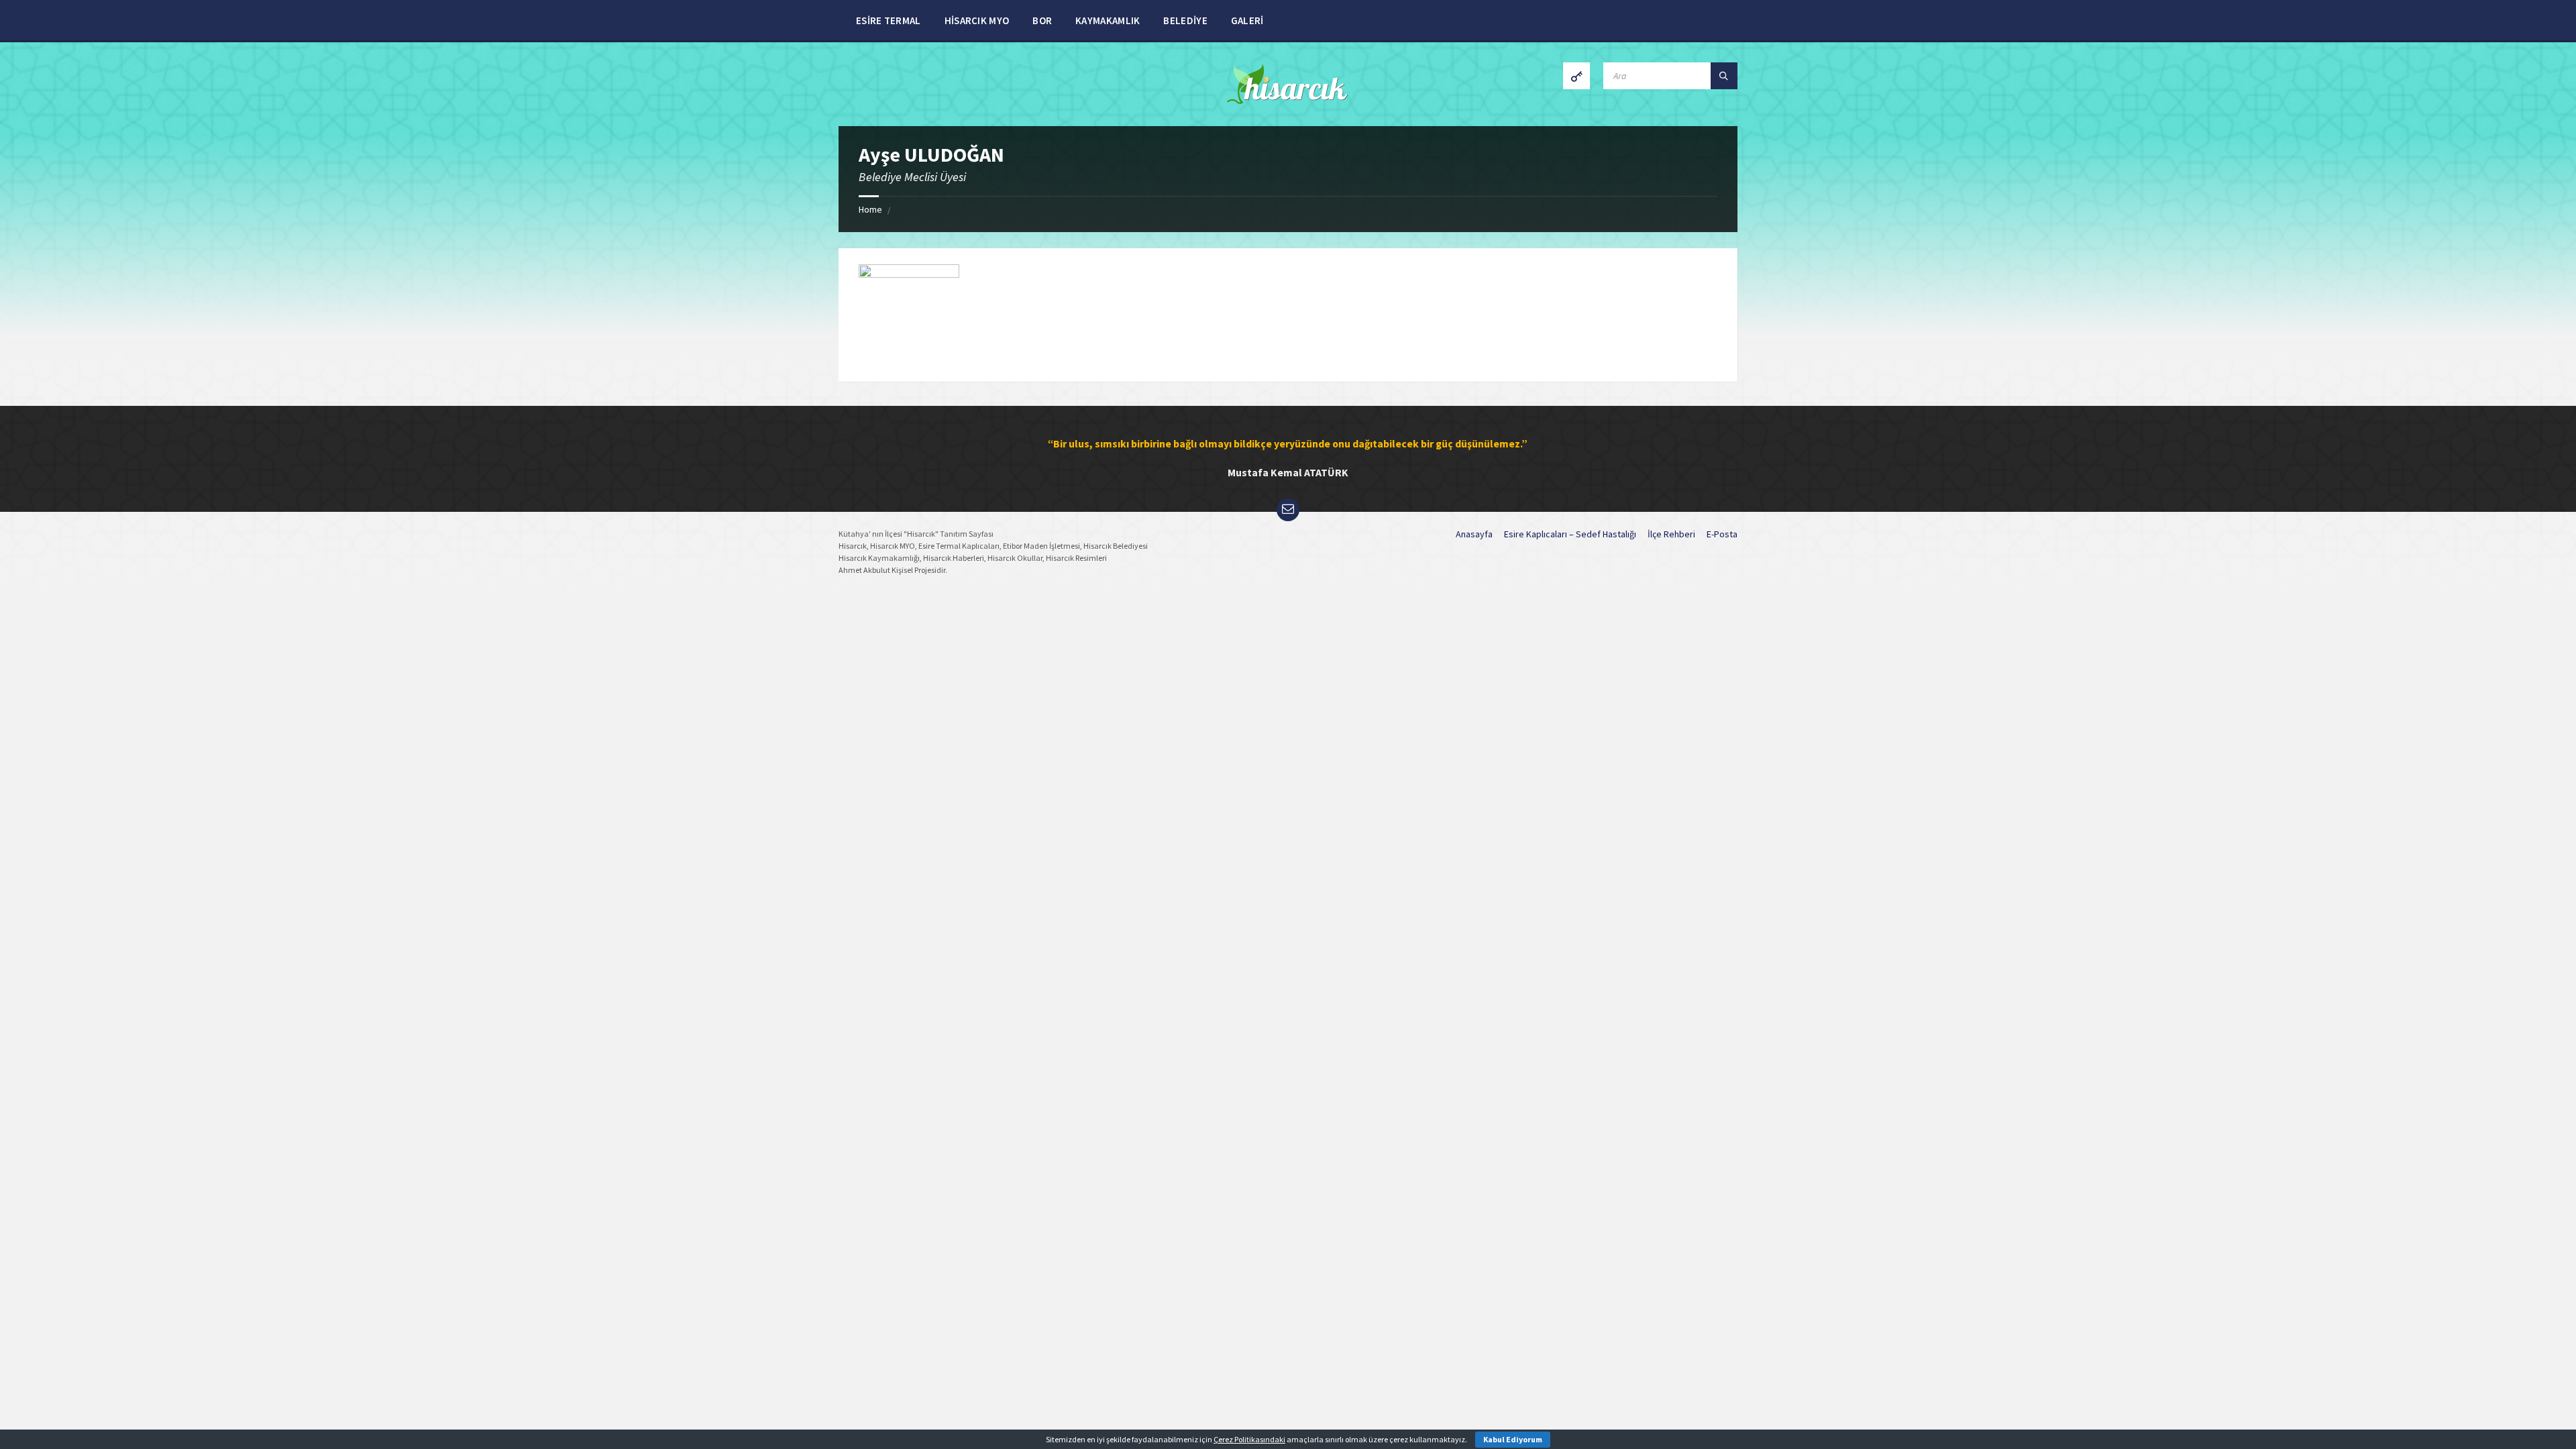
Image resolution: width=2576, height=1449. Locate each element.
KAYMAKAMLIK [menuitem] (1108, 20)
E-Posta (1722, 534)
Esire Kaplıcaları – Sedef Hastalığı (1570, 534)
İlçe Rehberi (1671, 534)
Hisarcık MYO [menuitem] (977, 20)
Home (870, 209)
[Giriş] (1576, 76)
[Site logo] (1288, 100)
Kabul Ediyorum (1513, 1439)
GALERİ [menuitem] (1247, 20)
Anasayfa (1474, 534)
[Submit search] (1724, 76)
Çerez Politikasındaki (1249, 1439)
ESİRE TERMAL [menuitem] (889, 20)
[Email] (1288, 510)
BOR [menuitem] (1042, 20)
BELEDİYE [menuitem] (1185, 20)
